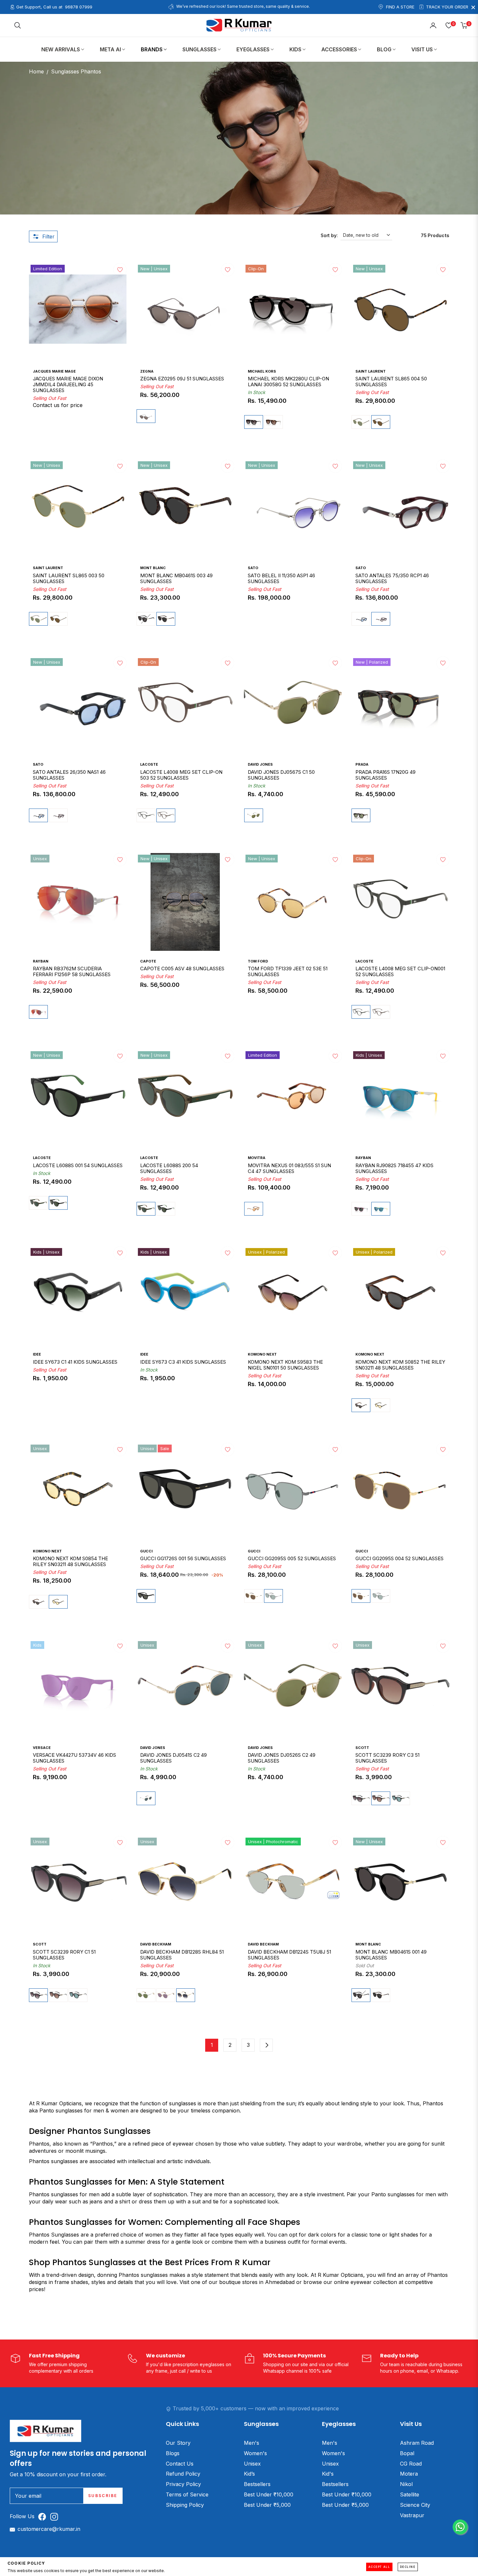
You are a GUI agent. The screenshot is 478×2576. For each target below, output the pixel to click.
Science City (415, 2505)
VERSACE (42, 1748)
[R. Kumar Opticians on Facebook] (44, 2516)
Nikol (406, 2484)
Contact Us (180, 2464)
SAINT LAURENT (371, 371)
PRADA (362, 764)
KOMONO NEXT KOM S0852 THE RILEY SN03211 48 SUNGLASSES (400, 1365)
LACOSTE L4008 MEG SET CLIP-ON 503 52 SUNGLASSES (181, 775)
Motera (409, 2474)
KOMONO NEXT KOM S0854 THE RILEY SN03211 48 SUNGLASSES (70, 1562)
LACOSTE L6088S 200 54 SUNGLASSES (169, 1168)
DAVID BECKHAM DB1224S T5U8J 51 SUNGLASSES (289, 1955)
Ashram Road (417, 2443)
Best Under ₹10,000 (269, 2494)
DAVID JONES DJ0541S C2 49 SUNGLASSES (173, 1758)
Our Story (178, 2443)
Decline (408, 2567)
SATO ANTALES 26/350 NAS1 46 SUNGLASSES (69, 775)
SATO (253, 568)
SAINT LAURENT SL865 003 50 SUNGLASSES (69, 579)
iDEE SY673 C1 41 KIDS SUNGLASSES (75, 1362)
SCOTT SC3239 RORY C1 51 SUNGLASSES (64, 1955)
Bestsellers (257, 2484)
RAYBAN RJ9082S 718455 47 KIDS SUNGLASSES (394, 1168)
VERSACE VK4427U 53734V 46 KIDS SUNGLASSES (74, 1758)
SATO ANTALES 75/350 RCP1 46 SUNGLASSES (392, 579)
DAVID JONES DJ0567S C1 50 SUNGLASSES (281, 775)
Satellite (410, 2494)
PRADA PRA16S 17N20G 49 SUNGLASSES (385, 775)
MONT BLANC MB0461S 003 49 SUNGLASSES (176, 579)
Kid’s (249, 2474)
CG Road (411, 2464)
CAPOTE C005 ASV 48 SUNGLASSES (182, 969)
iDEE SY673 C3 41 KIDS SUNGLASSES (183, 1362)
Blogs (173, 2453)
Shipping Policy (185, 2505)
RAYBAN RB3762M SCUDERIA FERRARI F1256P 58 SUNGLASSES (72, 972)
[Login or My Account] (433, 25)
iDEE (37, 1354)
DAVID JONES (260, 764)
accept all (379, 2567)
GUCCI (146, 1551)
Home (36, 71)
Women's (255, 2453)
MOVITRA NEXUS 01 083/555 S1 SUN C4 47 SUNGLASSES (289, 1168)
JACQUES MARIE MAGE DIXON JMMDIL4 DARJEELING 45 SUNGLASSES (68, 385)
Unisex (252, 2464)
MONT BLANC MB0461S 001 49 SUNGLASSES (391, 1955)
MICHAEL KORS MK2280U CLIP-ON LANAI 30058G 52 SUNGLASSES (288, 382)
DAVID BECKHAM (156, 1944)
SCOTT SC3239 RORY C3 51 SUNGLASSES (387, 1758)
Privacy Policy (183, 2484)
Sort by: (329, 235)
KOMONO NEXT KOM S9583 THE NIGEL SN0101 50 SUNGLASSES (285, 1365)
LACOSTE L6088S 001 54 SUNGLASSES (78, 1166)
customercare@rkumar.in (49, 2529)
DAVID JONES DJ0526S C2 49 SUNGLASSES (282, 1758)
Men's (252, 2443)
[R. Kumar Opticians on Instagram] (56, 2516)
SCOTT (362, 1748)
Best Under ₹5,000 (267, 2505)
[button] (18, 25)
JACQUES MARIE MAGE (54, 371)
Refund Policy (183, 2474)
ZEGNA (147, 371)
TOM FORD (258, 961)
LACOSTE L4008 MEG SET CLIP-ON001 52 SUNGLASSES (400, 972)
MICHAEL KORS (262, 371)
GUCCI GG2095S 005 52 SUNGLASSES (292, 1559)
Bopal (407, 2453)
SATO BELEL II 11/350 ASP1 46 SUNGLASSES (281, 579)
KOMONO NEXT (262, 1354)
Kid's (328, 2474)
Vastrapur (412, 2515)
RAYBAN (41, 961)
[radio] (146, 416)
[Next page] (266, 2045)
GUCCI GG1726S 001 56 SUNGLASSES (183, 1559)
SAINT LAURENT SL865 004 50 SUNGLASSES (391, 382)
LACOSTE (149, 764)
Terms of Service (187, 2494)
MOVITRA (257, 1158)
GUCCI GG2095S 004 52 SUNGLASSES (399, 1559)
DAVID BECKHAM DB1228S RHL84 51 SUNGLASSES (182, 1955)
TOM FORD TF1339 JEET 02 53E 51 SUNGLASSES (288, 972)
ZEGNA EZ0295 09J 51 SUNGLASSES (182, 379)
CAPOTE (148, 961)
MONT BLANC (153, 568)
